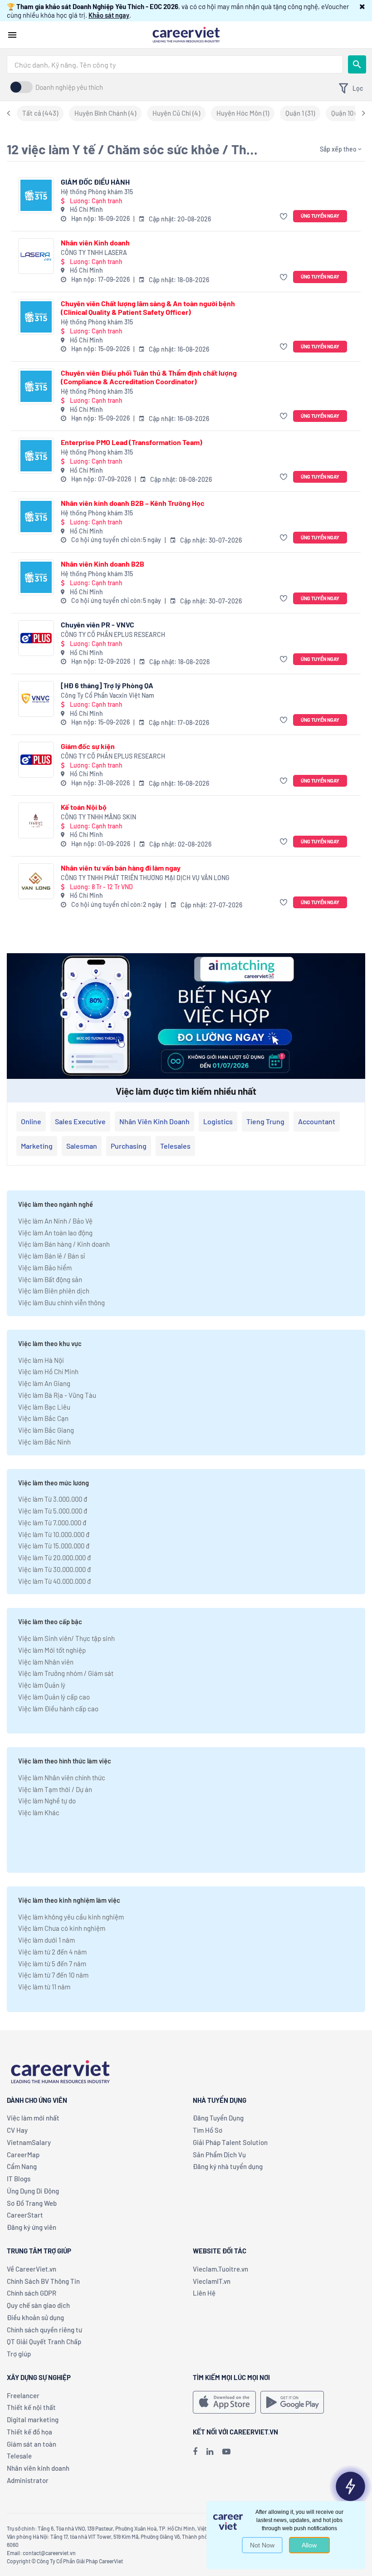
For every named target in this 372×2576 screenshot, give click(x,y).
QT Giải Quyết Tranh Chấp (44, 2341)
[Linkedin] (210, 2451)
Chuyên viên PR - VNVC (98, 624)
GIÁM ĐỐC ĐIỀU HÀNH (95, 182)
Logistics (218, 1121)
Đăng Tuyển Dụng (218, 2118)
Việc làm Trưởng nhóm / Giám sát (66, 1673)
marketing (37, 1146)
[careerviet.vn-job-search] (224, 2402)
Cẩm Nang (22, 2166)
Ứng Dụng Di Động (33, 2191)
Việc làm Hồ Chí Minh (48, 1371)
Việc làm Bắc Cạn (43, 1418)
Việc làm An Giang (44, 1383)
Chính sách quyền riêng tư (44, 2330)
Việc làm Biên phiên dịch (54, 1291)
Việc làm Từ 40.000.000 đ (54, 1581)
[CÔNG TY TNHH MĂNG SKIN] (36, 820)
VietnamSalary (29, 2142)
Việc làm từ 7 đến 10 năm (53, 1975)
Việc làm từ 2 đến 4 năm (52, 1952)
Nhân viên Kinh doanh (95, 242)
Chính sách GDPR (32, 2293)
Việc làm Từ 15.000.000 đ (54, 1546)
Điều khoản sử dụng (35, 2317)
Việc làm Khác (39, 1812)
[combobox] (175, 64)
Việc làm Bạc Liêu (44, 1407)
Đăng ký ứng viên (32, 2227)
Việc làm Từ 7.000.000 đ (52, 1523)
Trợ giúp (19, 2354)
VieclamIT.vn (212, 2281)
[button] (362, 6)
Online (31, 1121)
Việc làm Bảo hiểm (45, 1268)
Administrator (28, 2480)
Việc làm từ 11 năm (44, 1987)
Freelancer (23, 2395)
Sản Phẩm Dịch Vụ (219, 2155)
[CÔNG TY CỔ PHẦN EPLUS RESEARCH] (36, 638)
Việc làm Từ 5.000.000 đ (53, 1511)
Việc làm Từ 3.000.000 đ (53, 1499)
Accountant (317, 1121)
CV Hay (17, 2130)
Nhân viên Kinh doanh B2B (103, 564)
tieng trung (265, 1121)
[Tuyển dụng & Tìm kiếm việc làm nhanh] (186, 34)
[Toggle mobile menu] (12, 35)
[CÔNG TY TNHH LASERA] (36, 256)
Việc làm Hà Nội (41, 1360)
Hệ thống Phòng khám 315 (97, 192)
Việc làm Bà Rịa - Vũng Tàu (57, 1395)
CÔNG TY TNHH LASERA (94, 252)
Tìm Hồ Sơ (208, 2130)
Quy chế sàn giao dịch (38, 2305)
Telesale (19, 2456)
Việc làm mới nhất (33, 2118)
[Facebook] (195, 2451)
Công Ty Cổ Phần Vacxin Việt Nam (108, 695)
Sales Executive (80, 1121)
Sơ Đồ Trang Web (32, 2203)
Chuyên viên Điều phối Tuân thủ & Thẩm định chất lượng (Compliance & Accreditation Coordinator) (149, 377)
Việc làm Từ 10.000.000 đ (54, 1534)
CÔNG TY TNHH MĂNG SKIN (98, 817)
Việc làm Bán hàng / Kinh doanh (64, 1244)
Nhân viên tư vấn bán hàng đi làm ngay (121, 868)
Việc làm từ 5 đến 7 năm (52, 1964)
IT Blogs (19, 2179)
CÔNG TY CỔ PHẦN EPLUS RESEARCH (113, 634)
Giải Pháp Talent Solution (230, 2142)
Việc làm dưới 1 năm (46, 1940)
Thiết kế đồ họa (29, 2432)
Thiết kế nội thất (31, 2407)
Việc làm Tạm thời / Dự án (55, 1789)
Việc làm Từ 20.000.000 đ (54, 1557)
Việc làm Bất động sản (50, 1279)
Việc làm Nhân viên (46, 1662)
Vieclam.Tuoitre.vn (220, 2269)
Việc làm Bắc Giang (46, 1430)
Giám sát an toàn (32, 2444)
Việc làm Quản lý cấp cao (54, 1697)
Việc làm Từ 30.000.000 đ (54, 1569)
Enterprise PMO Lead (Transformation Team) (132, 442)
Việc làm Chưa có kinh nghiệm (62, 1928)
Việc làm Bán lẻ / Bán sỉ (51, 1256)
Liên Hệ (204, 2293)
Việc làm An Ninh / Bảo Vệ (55, 1221)
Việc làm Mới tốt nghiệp (52, 1650)
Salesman (82, 1146)
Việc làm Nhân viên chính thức (62, 1778)
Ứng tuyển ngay (320, 216)
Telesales (175, 1146)
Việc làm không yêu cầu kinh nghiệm (71, 1917)
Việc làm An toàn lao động (55, 1233)
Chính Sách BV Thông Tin (43, 2281)
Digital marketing (33, 2419)
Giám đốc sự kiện (88, 746)
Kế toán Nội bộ (84, 807)
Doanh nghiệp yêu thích (69, 87)
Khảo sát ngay (109, 15)
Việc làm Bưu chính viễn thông (61, 1303)
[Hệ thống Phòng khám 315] (36, 195)
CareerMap (23, 2155)
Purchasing (129, 1146)
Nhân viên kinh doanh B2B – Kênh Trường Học (133, 503)
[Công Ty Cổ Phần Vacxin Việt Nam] (36, 699)
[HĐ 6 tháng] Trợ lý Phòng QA (107, 685)
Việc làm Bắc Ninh (44, 1442)
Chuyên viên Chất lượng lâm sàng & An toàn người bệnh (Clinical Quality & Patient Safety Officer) (148, 308)
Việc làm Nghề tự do (47, 1801)
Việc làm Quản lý (42, 1685)
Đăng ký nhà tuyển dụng (228, 2166)
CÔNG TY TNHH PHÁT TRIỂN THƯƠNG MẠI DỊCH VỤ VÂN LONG (145, 878)
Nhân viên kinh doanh (154, 1121)
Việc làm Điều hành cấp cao (58, 1709)
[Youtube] (226, 2451)
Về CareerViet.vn (32, 2269)
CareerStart (25, 2215)
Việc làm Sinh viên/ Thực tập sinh (66, 1638)
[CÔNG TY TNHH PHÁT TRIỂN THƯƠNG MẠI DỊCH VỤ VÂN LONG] (36, 881)
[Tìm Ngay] (357, 64)
